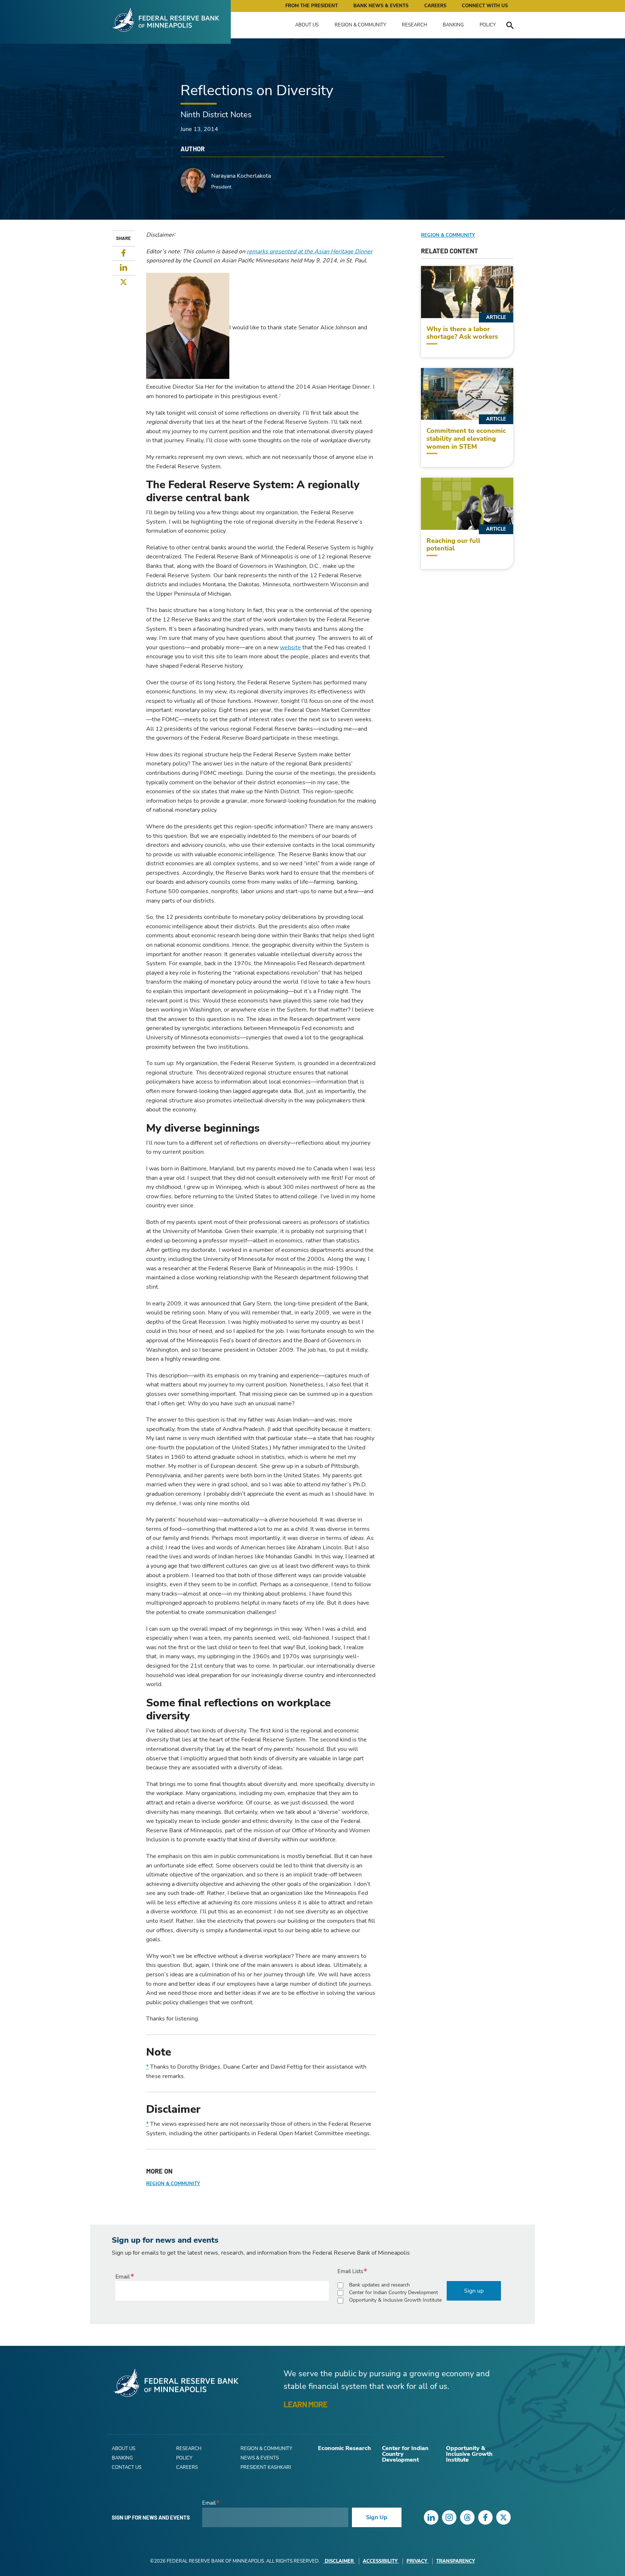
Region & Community (360, 25)
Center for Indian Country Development (394, 2292)
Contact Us (127, 2467)
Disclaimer (339, 2561)
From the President (312, 6)
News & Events (260, 2458)
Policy (488, 25)
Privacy (417, 2561)
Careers (435, 6)
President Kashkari (266, 2467)
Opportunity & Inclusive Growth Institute (395, 2300)
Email (123, 2277)
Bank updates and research (379, 2285)
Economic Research (345, 2448)
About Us (307, 25)
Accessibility (380, 2561)
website (290, 647)
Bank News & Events (381, 6)
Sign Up (377, 2517)
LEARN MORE (305, 2404)
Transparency (456, 2561)
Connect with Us (485, 6)
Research (414, 25)
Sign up (474, 2291)
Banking (453, 25)
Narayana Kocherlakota (241, 176)
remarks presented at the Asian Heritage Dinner (310, 252)
